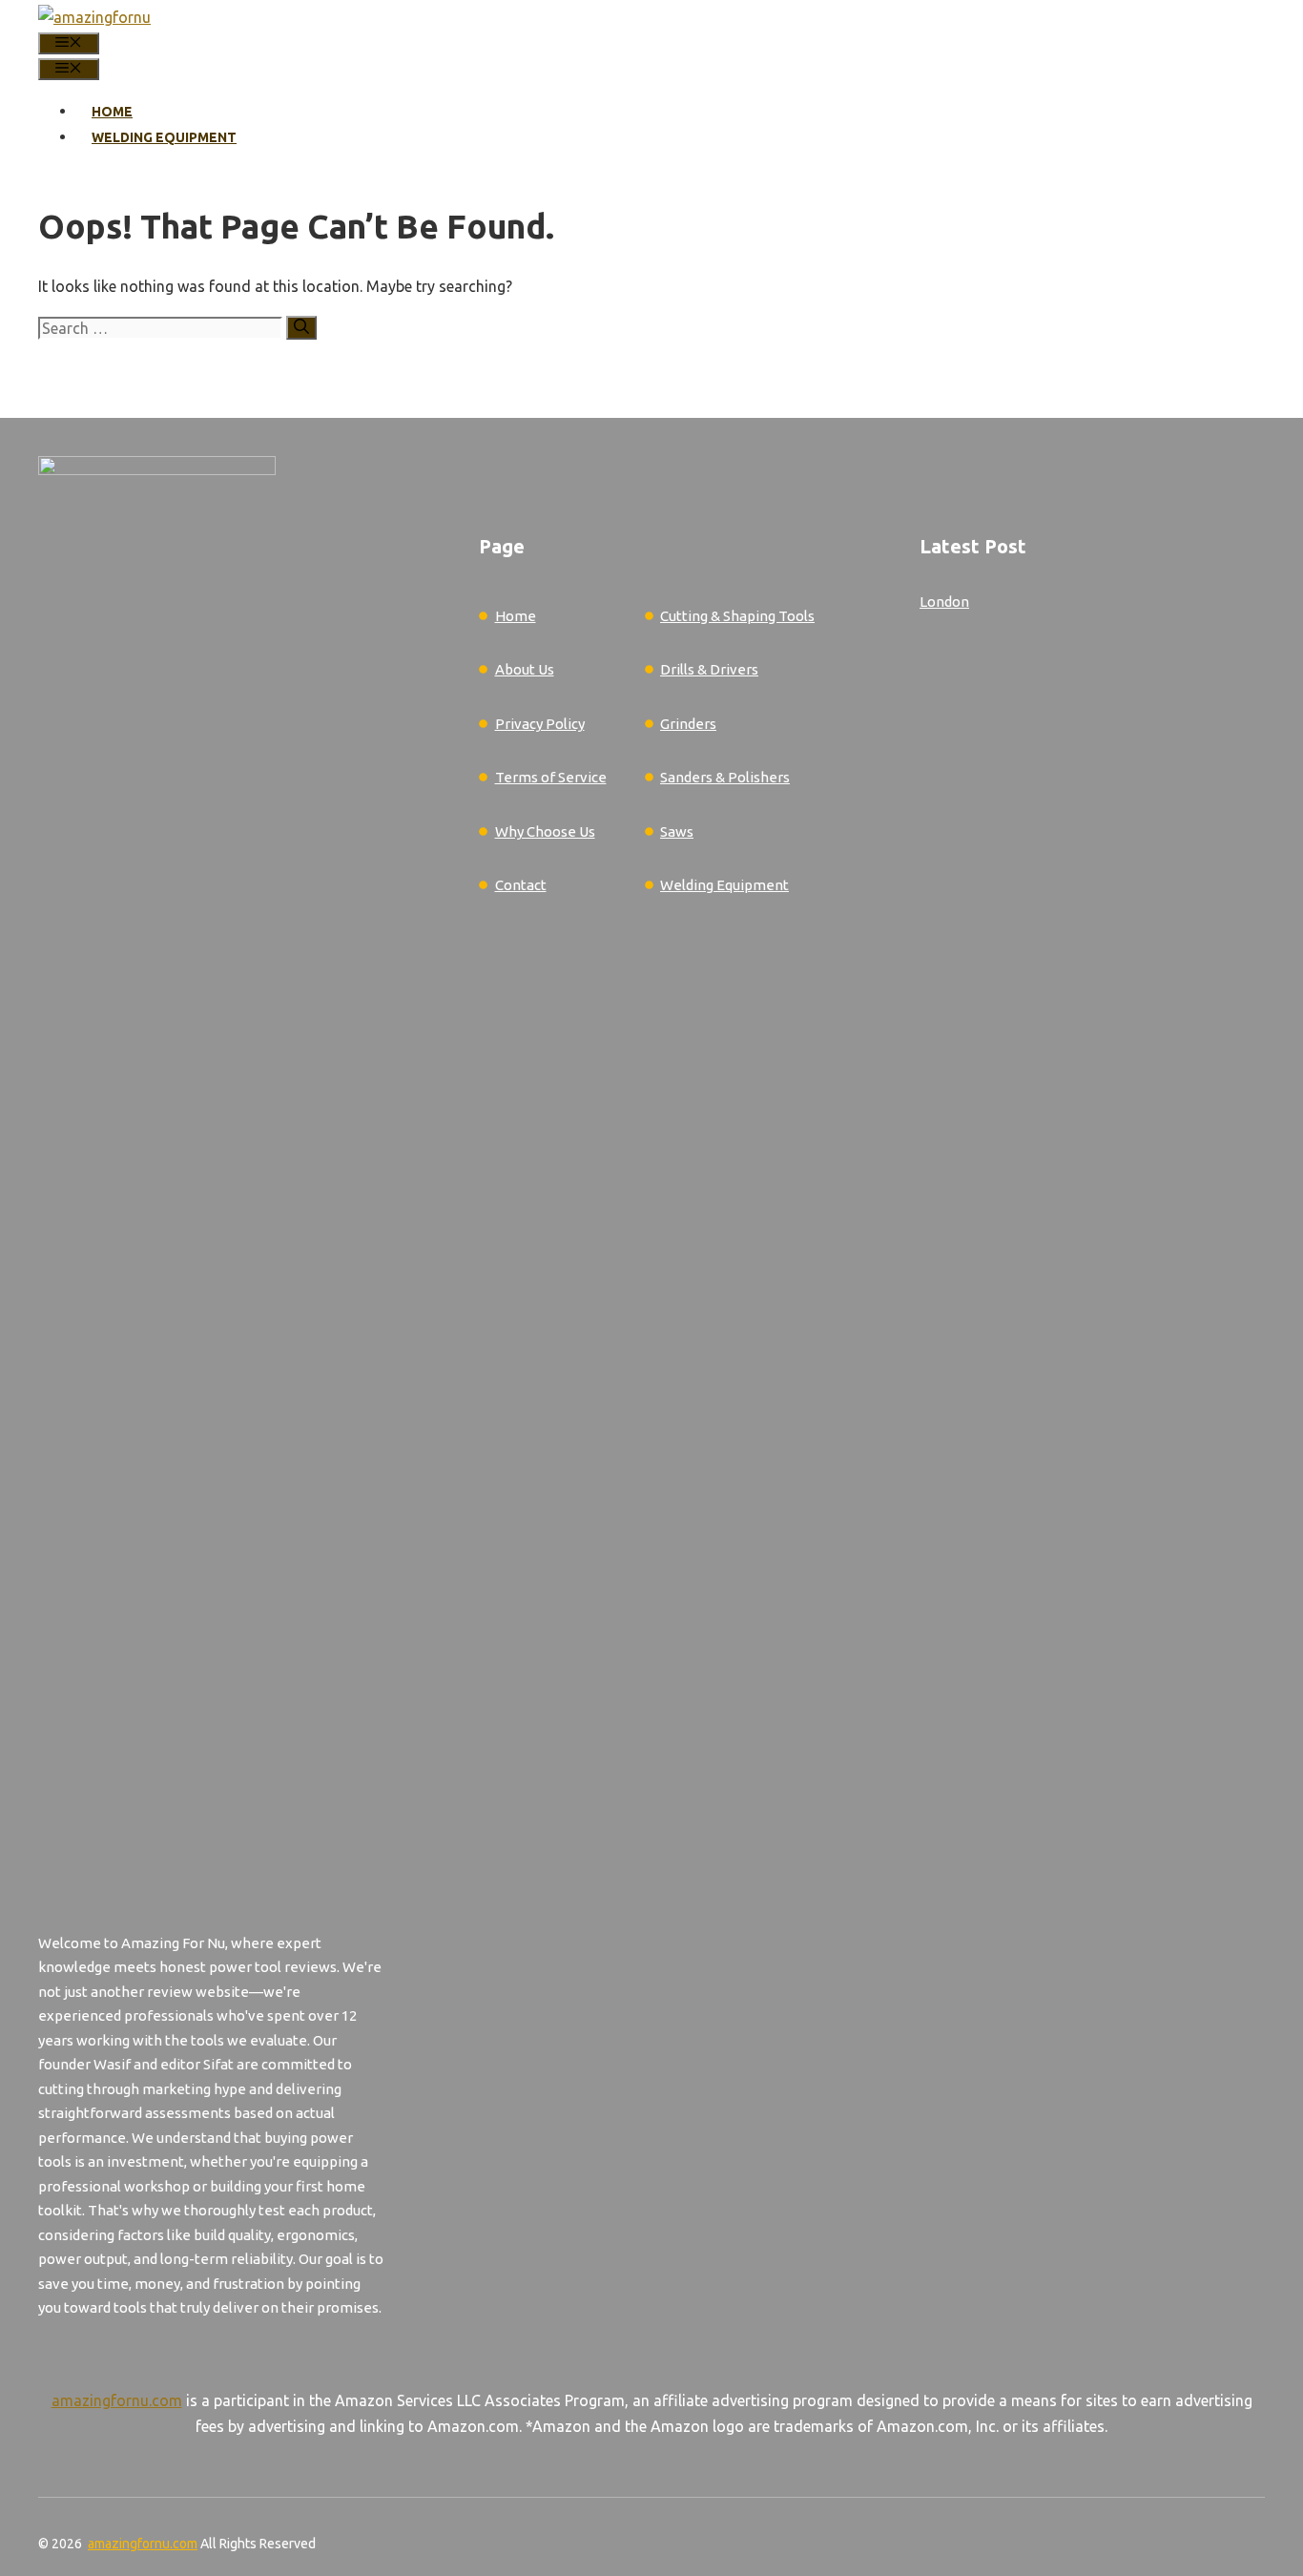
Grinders (688, 724)
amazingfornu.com (117, 2400)
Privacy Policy (540, 724)
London (944, 602)
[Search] (301, 328)
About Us (525, 669)
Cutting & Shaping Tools (737, 616)
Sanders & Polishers (725, 777)
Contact (521, 885)
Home (112, 112)
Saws (677, 831)
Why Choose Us (545, 831)
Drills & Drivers (709, 669)
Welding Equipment (164, 137)
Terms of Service (551, 777)
